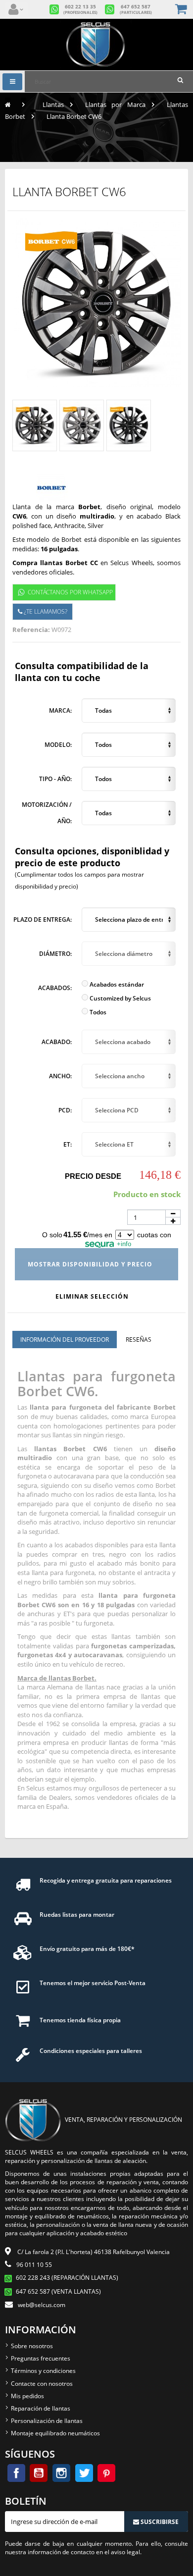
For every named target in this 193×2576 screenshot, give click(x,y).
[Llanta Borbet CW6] (35, 425)
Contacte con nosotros (42, 2384)
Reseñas (139, 1340)
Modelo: (58, 745)
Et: (68, 1144)
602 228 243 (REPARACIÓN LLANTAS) (67, 2278)
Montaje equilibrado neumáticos (55, 2433)
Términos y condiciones (43, 2371)
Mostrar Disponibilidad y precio (91, 1264)
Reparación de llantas (41, 2408)
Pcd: (65, 1110)
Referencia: (31, 630)
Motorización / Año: (47, 813)
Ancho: (60, 1076)
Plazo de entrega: (43, 920)
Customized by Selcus (120, 998)
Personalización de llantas (47, 2421)
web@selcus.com (42, 2305)
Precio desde (93, 1176)
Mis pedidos (27, 2396)
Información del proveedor (65, 1340)
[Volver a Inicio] (8, 105)
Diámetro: (55, 954)
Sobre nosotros (32, 2346)
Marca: (60, 710)
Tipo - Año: (55, 779)
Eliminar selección (93, 1296)
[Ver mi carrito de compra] (182, 10)
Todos (97, 1012)
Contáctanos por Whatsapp (70, 592)
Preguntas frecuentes (41, 2358)
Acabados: (55, 988)
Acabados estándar (116, 984)
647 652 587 (136, 9)
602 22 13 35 (80, 9)
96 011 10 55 (34, 2265)
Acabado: (57, 1042)
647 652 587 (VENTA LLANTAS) (58, 2291)
